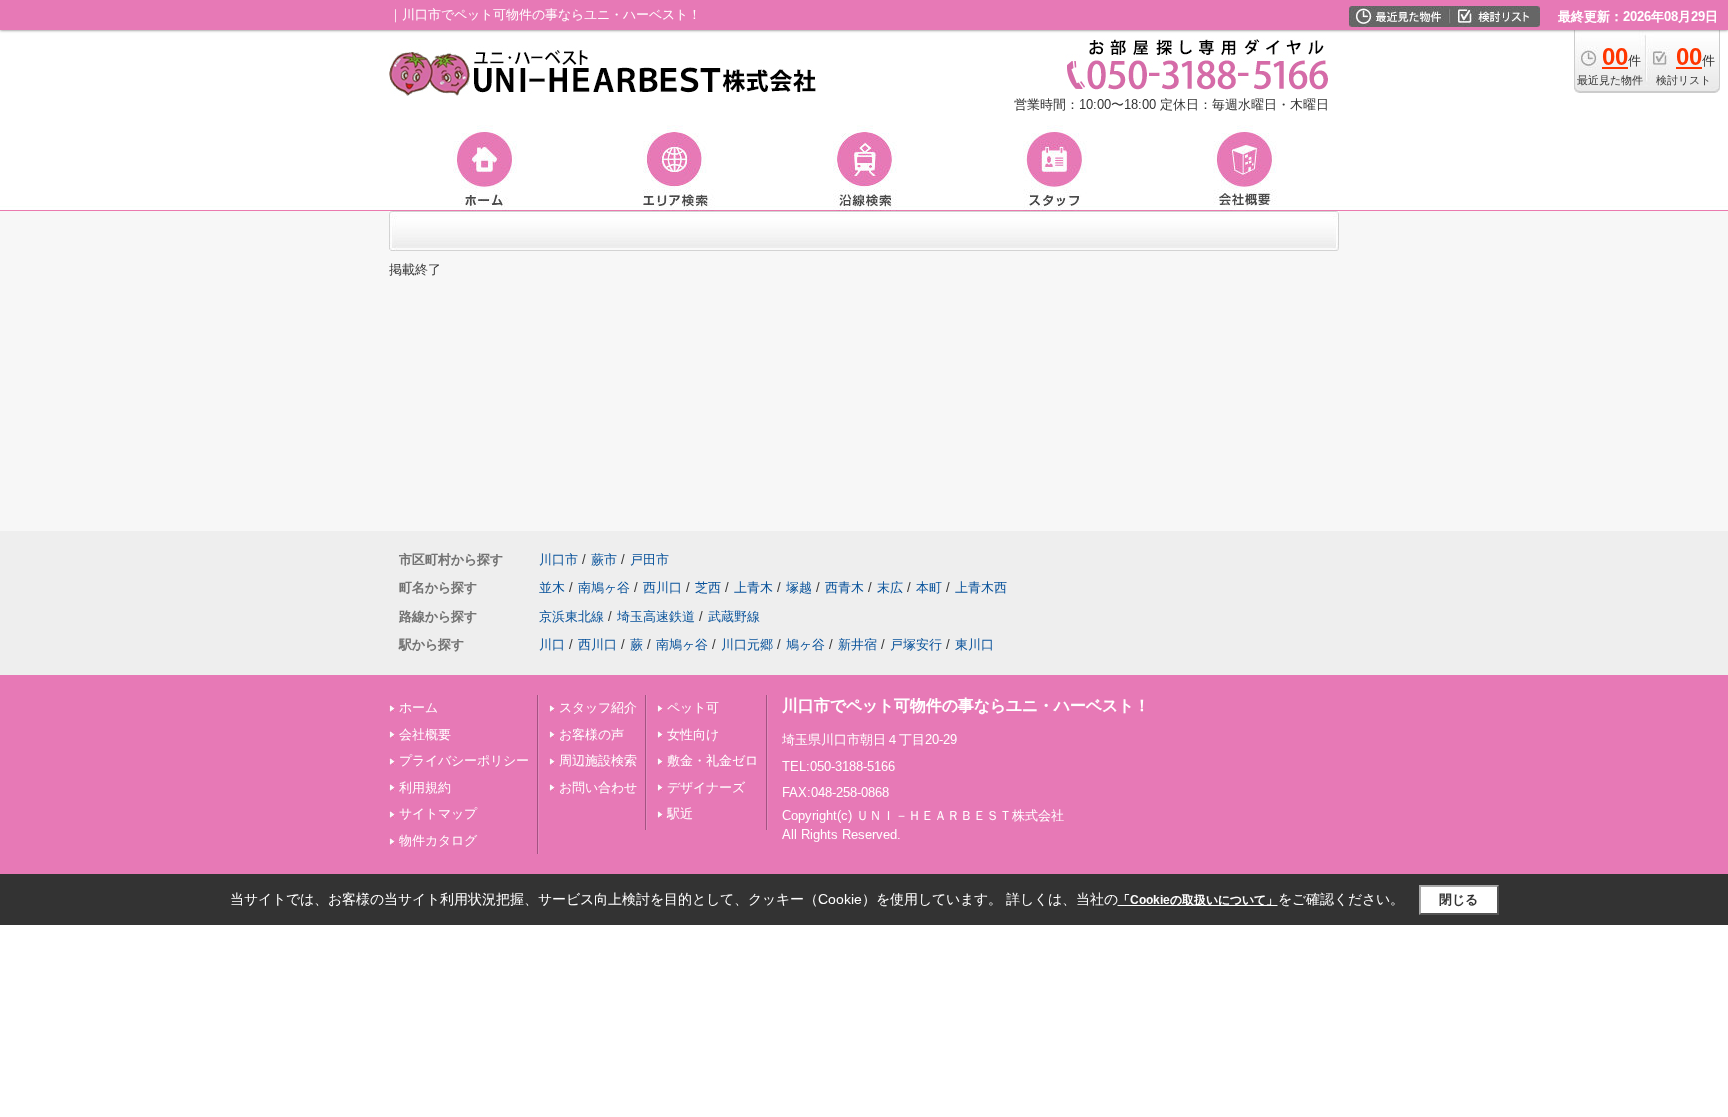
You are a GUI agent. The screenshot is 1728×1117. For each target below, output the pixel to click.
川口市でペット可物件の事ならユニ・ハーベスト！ (966, 705)
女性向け (693, 734)
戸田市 (649, 559)
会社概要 (425, 734)
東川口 (974, 644)
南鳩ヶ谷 (604, 587)
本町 (929, 587)
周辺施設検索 (598, 760)
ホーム (418, 707)
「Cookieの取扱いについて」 (1198, 900)
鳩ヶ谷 (805, 644)
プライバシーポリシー (464, 760)
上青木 (753, 587)
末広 (890, 587)
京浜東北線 (571, 616)
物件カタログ (438, 840)
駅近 (680, 813)
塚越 (799, 587)
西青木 (844, 587)
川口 (552, 644)
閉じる (1458, 899)
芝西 (708, 587)
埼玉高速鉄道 (656, 616)
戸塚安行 (916, 644)
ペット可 (693, 707)
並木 (552, 587)
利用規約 (425, 787)
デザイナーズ (706, 787)
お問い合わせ (598, 787)
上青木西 (981, 587)
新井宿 (857, 644)
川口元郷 (747, 644)
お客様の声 (591, 734)
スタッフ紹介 (598, 707)
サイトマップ (438, 813)
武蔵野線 (734, 616)
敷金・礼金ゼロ (712, 760)
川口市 (558, 559)
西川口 (662, 587)
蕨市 (604, 559)
